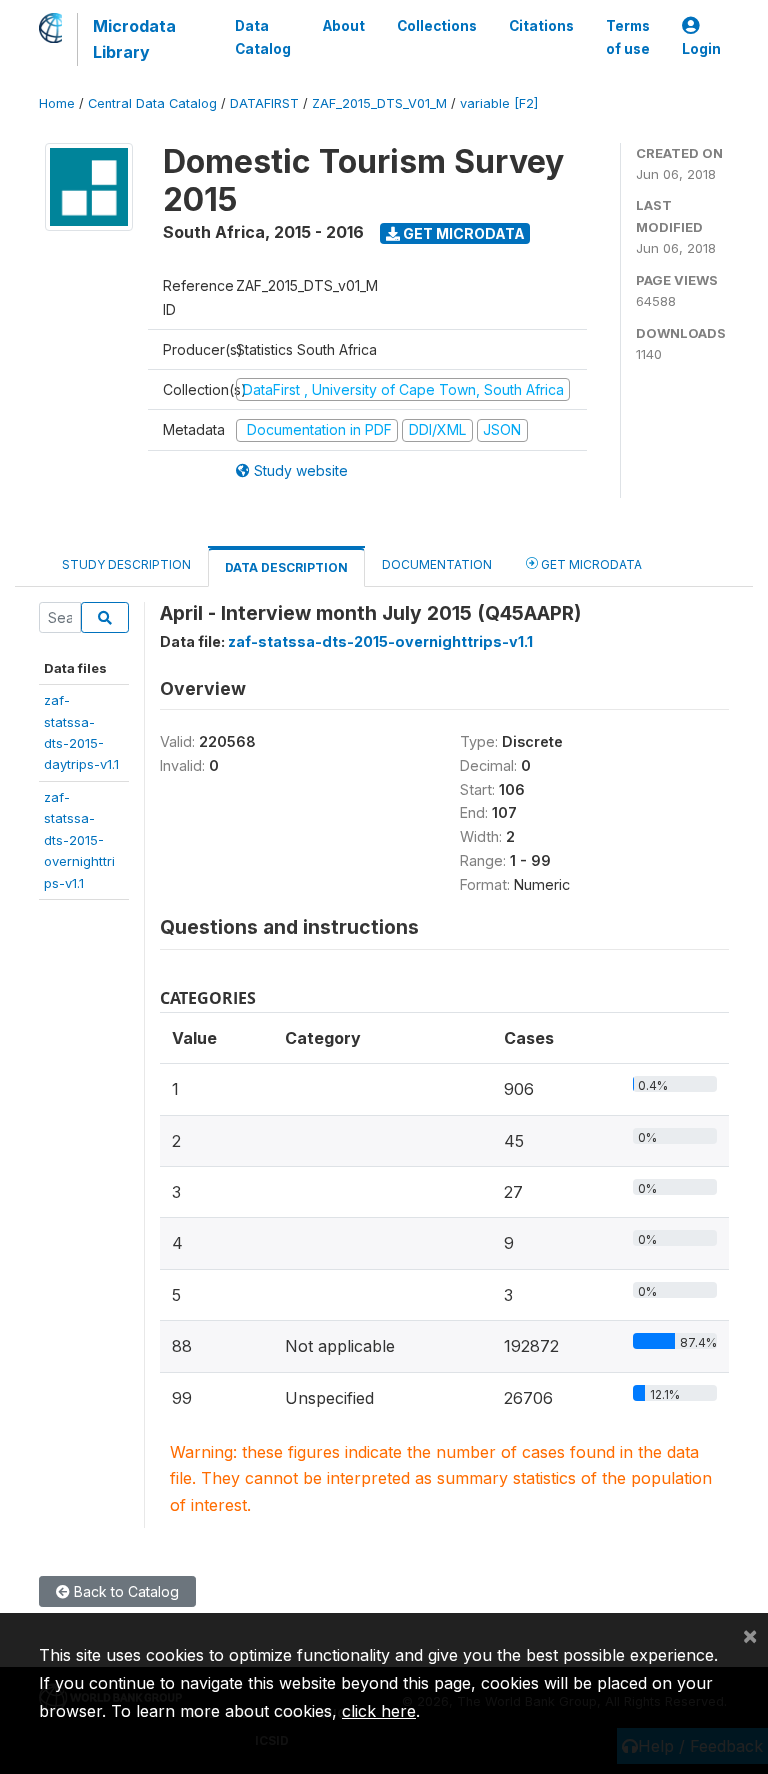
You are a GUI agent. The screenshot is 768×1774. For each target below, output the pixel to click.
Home (57, 103)
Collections (437, 26)
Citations (541, 26)
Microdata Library (134, 39)
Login (701, 49)
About (344, 26)
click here (379, 1711)
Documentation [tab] (437, 564)
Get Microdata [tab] (590, 564)
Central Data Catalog (152, 103)
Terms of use (628, 37)
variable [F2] (499, 103)
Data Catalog (263, 37)
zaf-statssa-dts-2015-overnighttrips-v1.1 (79, 840)
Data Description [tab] (286, 567)
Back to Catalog (124, 1591)
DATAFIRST (264, 103)
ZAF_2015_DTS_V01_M (379, 103)
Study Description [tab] (126, 564)
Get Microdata (462, 233)
